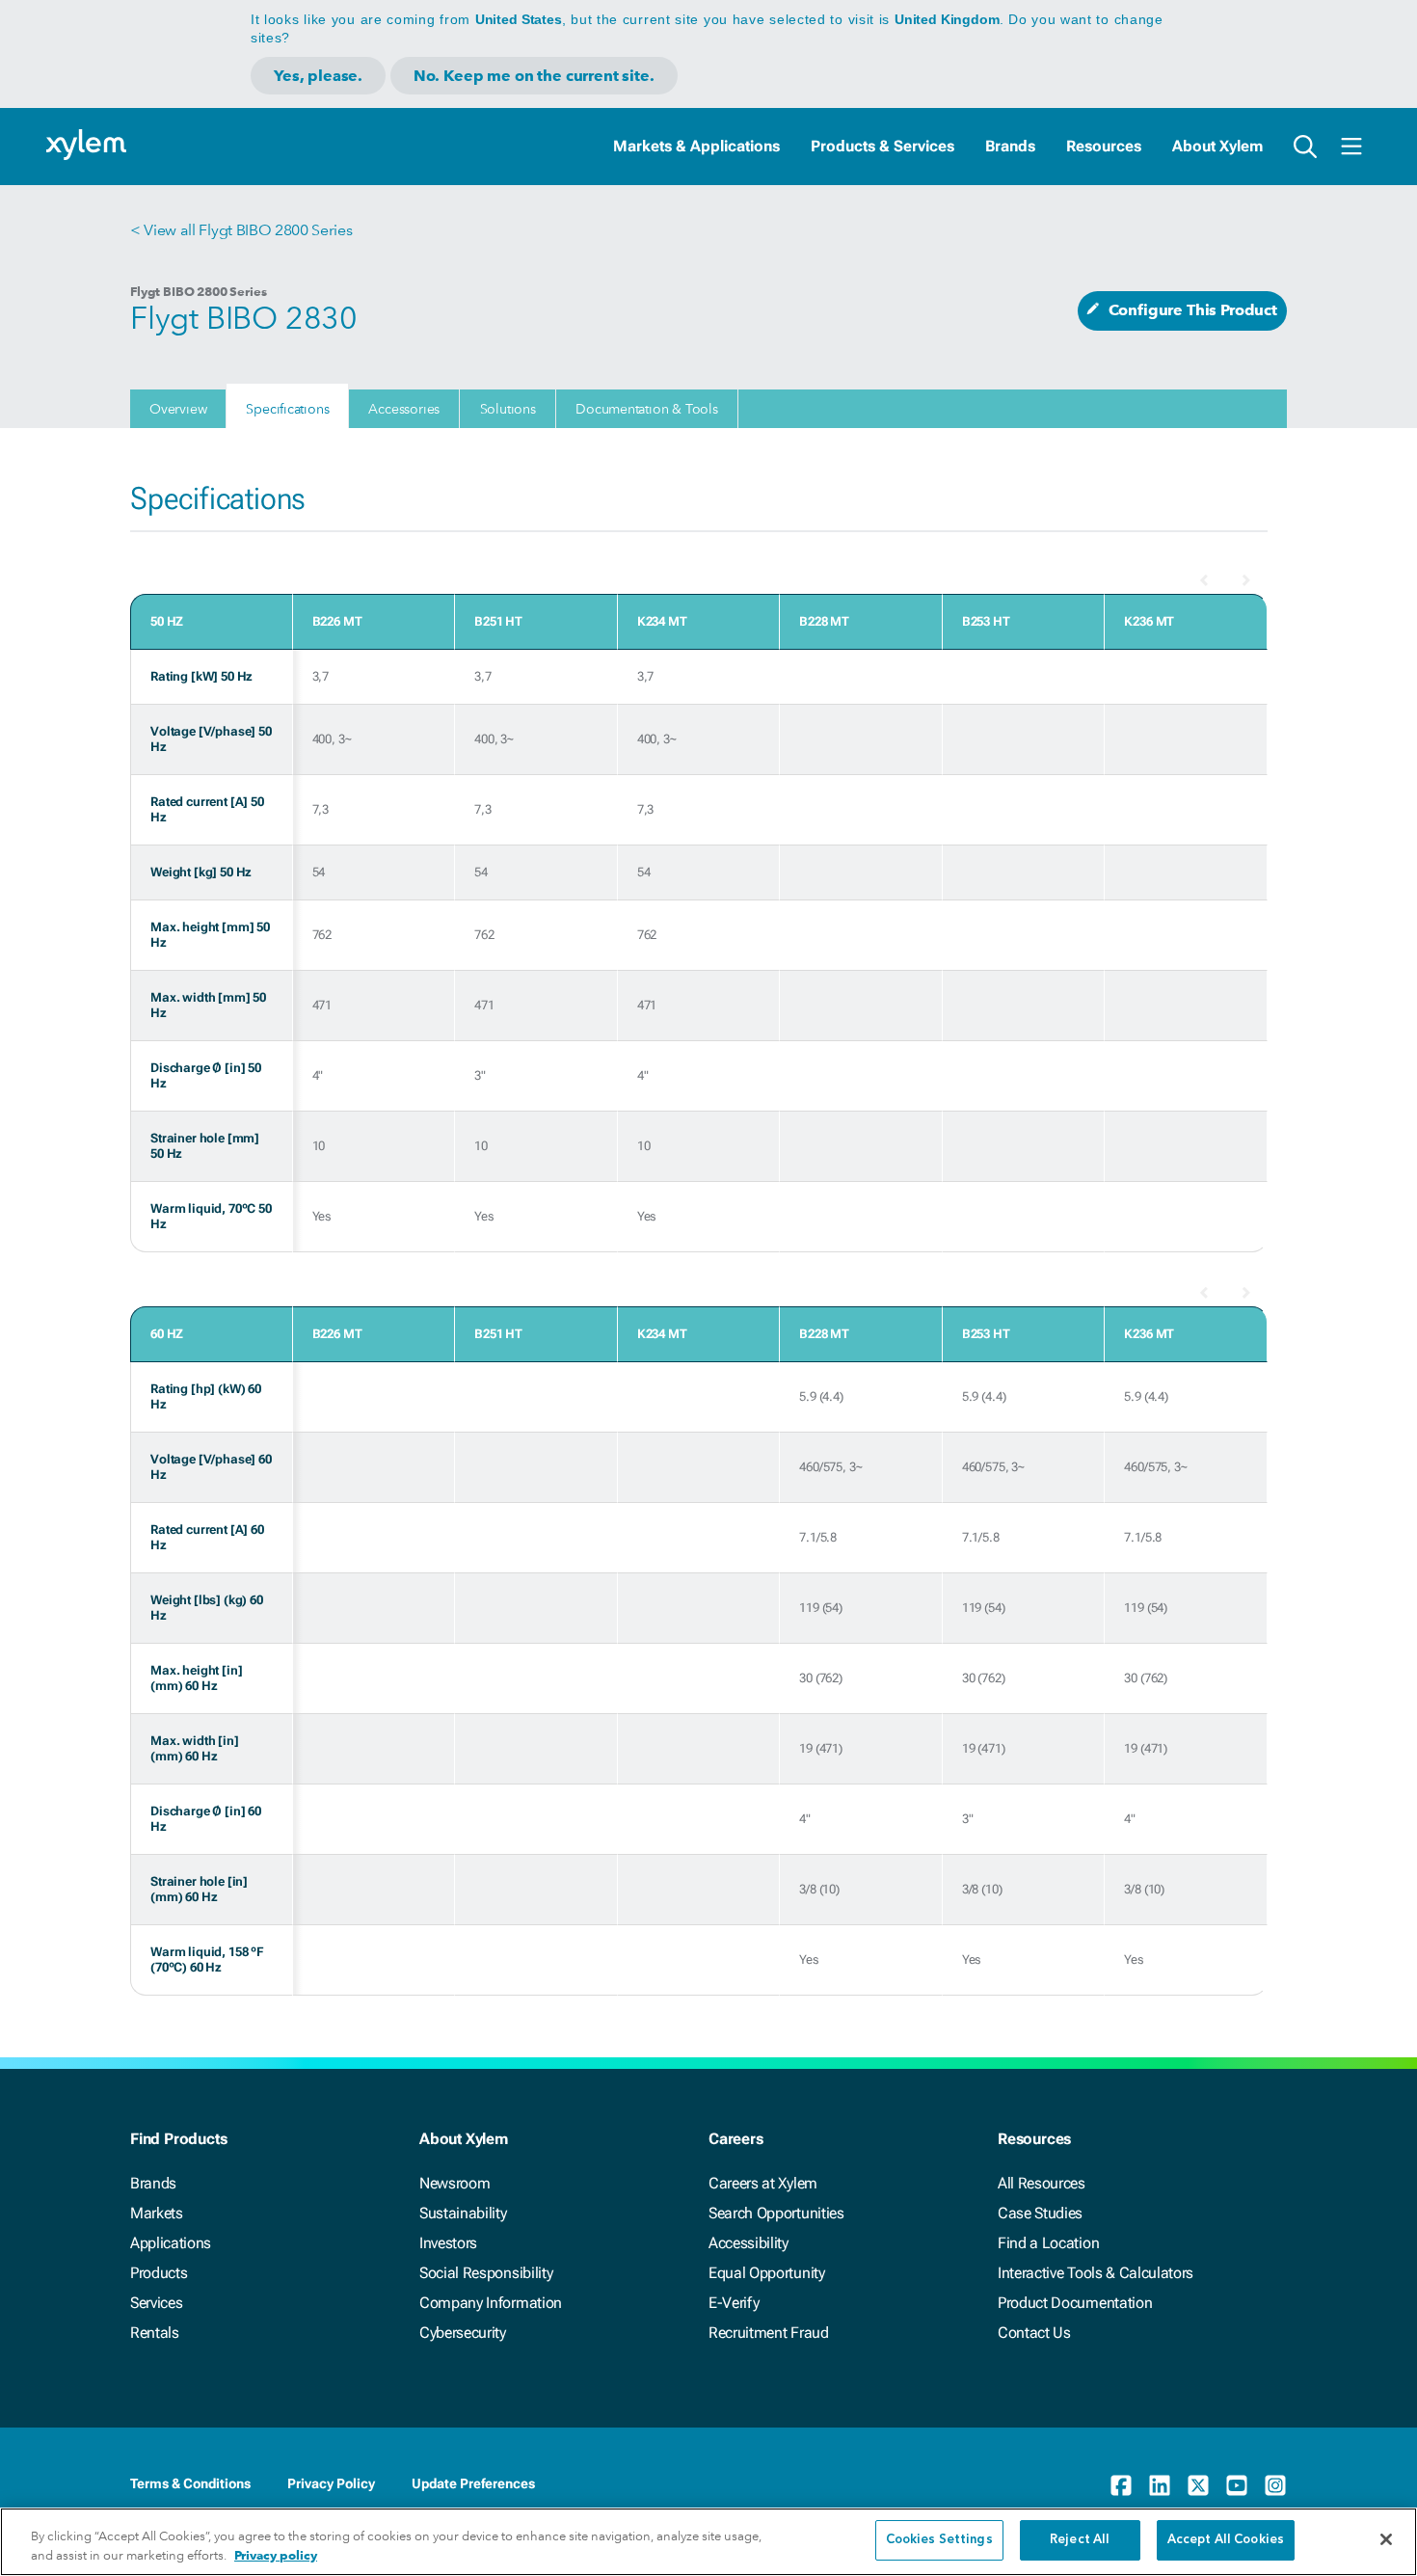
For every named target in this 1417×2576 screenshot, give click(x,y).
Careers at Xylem (763, 2183)
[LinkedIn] (1160, 2485)
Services (156, 2303)
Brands (1010, 146)
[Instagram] (1275, 2485)
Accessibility (749, 2243)
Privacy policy (276, 2555)
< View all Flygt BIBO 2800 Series (241, 230)
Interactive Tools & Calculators (1096, 2273)
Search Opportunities (776, 2213)
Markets (157, 2213)
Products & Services (882, 146)
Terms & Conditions (190, 2483)
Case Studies (1040, 2213)
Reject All (1080, 2540)
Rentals (155, 2333)
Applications (171, 2243)
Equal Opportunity (767, 2273)
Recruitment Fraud (769, 2333)
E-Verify (734, 2303)
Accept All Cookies (1226, 2540)
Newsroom (455, 2183)
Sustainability (463, 2213)
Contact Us (1034, 2333)
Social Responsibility (486, 2273)
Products (159, 2273)
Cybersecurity (463, 2333)
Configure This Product (1193, 310)
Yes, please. (318, 76)
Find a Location (1048, 2243)
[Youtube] (1237, 2485)
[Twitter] (1198, 2485)
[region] (708, 2542)
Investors (448, 2243)
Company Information (491, 2303)
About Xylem (1217, 146)
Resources (1104, 146)
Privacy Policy (331, 2483)
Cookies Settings (939, 2540)
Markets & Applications (696, 146)
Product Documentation (1075, 2303)
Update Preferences (473, 2483)
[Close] (1386, 2539)
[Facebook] (1121, 2485)
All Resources (1042, 2183)
